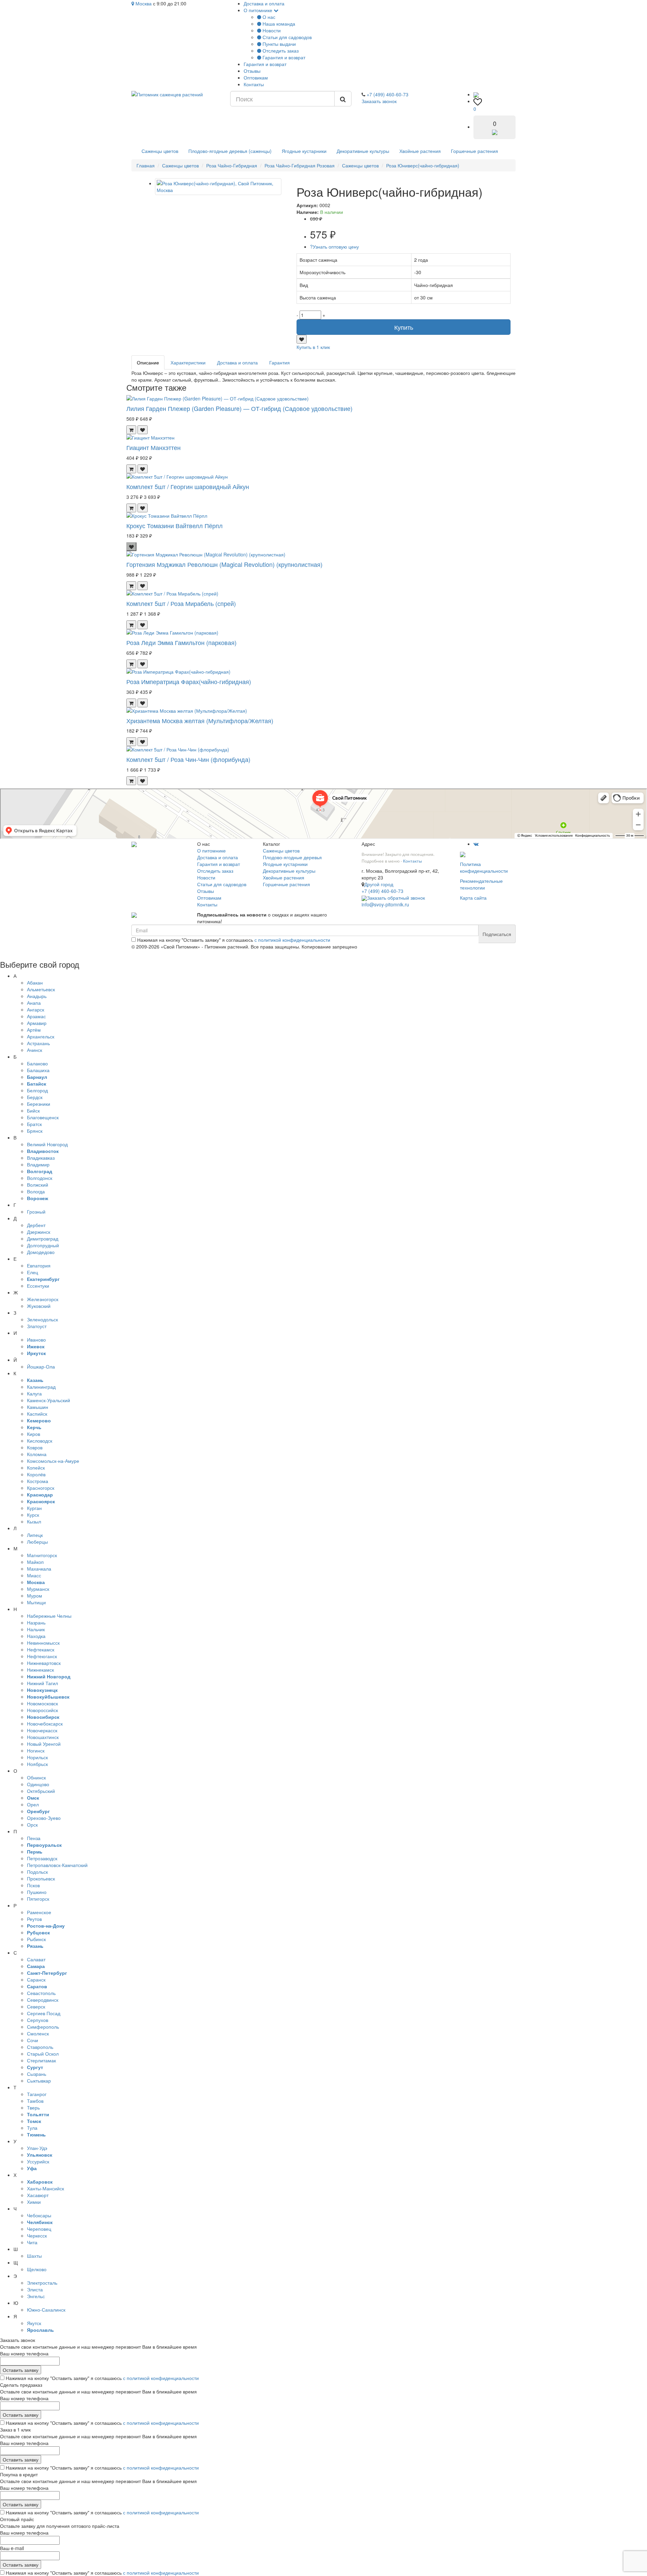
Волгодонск (40, 1178)
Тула (32, 2128)
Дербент (36, 1225)
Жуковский (39, 1306)
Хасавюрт (38, 2195)
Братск (34, 1124)
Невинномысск (43, 1643)
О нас (268, 17)
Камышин (38, 1407)
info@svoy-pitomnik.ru (385, 904)
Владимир (38, 1164)
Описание (148, 362)
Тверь (33, 2107)
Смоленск (38, 2033)
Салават (36, 1959)
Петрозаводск (42, 1858)
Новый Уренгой (44, 1744)
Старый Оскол (43, 2054)
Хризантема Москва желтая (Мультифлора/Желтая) (200, 720)
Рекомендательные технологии (481, 884)
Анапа (34, 1003)
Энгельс (36, 2296)
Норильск (37, 1757)
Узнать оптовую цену (334, 247)
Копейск (36, 1468)
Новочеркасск (42, 1730)
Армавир (37, 1023)
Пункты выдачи (279, 44)
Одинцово (38, 1784)
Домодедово (41, 1252)
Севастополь (41, 1993)
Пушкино (37, 1892)
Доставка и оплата (264, 3)
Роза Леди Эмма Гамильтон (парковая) (181, 642)
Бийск (33, 1110)
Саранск (36, 1979)
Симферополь (43, 2027)
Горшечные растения (474, 151)
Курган (34, 1508)
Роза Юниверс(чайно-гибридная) (423, 165)
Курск (33, 1515)
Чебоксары (39, 2215)
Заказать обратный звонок (396, 898)
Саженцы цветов (160, 151)
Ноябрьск (37, 1764)
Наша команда (278, 24)
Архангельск (41, 1036)
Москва (143, 3)
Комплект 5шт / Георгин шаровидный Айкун (188, 486)
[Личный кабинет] (476, 94)
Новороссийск (42, 1710)
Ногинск (36, 1750)
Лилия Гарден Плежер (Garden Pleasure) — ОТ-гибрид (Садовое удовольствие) (239, 408)
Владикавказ (41, 1158)
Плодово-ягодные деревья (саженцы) (230, 151)
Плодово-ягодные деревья (292, 857)
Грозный (36, 1212)
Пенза (34, 1838)
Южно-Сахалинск (46, 2310)
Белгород (37, 1090)
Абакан (35, 983)
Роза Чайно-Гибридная (232, 165)
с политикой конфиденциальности (292, 940)
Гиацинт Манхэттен (153, 447)
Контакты (254, 84)
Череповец (39, 2229)
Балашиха (38, 1070)
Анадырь (37, 996)
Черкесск (37, 2235)
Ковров (35, 1447)
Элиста (35, 2289)
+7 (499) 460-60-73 (388, 94)
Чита (32, 2242)
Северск (36, 2006)
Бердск (35, 1097)
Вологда (36, 1191)
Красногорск (41, 1488)
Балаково (37, 1063)
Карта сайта (473, 898)
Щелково (37, 2269)
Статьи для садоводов (286, 37)
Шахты (34, 2256)
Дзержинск (39, 1232)
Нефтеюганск (42, 1656)
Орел (33, 1804)
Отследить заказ (280, 51)
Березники (39, 1104)
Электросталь (42, 2283)
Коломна (37, 1454)
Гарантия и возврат (283, 57)
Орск (32, 1825)
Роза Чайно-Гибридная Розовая (300, 165)
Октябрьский (41, 1791)
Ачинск (35, 1050)
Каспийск (37, 1414)
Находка (36, 1636)
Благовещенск (43, 1117)
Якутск (34, 2323)
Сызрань (37, 2074)
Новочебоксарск (45, 1724)
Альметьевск (41, 989)
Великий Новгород (47, 1144)
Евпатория (39, 1265)
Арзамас (36, 1016)
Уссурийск (38, 2161)
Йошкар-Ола (41, 1366)
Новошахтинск (43, 1737)
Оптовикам (256, 77)
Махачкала (39, 1569)
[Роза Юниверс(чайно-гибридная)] (218, 187)
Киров (34, 1434)
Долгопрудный (43, 1245)
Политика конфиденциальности (484, 867)
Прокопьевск (41, 1878)
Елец (33, 1272)
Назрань (36, 1622)
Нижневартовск (44, 1663)
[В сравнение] (302, 339)
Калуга (34, 1393)
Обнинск (36, 1777)
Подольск (37, 1872)
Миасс (34, 1575)
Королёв (36, 1474)
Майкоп (35, 1562)
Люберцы (37, 1542)
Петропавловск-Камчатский (57, 1865)
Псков (33, 1885)
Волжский (38, 1185)
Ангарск (36, 1009)
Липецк (35, 1535)
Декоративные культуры (363, 151)
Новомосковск (42, 1703)
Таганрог (37, 2094)
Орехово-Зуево (44, 1818)
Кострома (38, 1481)
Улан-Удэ (37, 2148)
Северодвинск (43, 2000)
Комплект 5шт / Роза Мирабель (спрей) (181, 603)
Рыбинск (36, 1939)
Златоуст (37, 1326)
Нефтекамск (41, 1649)
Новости (271, 30)
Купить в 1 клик (313, 347)
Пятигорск (38, 1899)
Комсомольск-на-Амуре (53, 1461)
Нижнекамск (40, 1670)
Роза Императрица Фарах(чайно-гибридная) (189, 681)
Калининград (41, 1387)
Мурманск (38, 1589)
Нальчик (36, 1629)
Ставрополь (40, 2047)
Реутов (34, 1919)
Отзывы (252, 71)
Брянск (35, 1131)
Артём (34, 1030)
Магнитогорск (42, 1555)
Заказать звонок (379, 101)
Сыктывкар (39, 2081)
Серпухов (38, 2020)
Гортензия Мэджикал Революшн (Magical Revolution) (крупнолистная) (224, 564)
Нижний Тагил (42, 1683)
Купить (404, 327)
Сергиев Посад (44, 2013)
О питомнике (259, 10)
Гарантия (280, 362)
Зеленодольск (42, 1319)
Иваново (36, 1340)
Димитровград (43, 1238)
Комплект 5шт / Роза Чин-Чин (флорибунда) (188, 759)
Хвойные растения (420, 151)
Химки (34, 2202)
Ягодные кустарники (304, 151)
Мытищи (36, 1602)
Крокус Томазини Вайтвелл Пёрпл (175, 525)
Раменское (39, 1912)
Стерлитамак (41, 2060)
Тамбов (35, 2101)
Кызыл (34, 1521)
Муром (35, 1596)
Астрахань (38, 1043)
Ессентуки (38, 1286)
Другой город (379, 884)
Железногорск (43, 1299)
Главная (146, 165)
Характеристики (188, 362)
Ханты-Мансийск (45, 2188)
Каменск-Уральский (49, 1400)
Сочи (33, 2040)
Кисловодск (40, 1441)
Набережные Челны (49, 1616)
